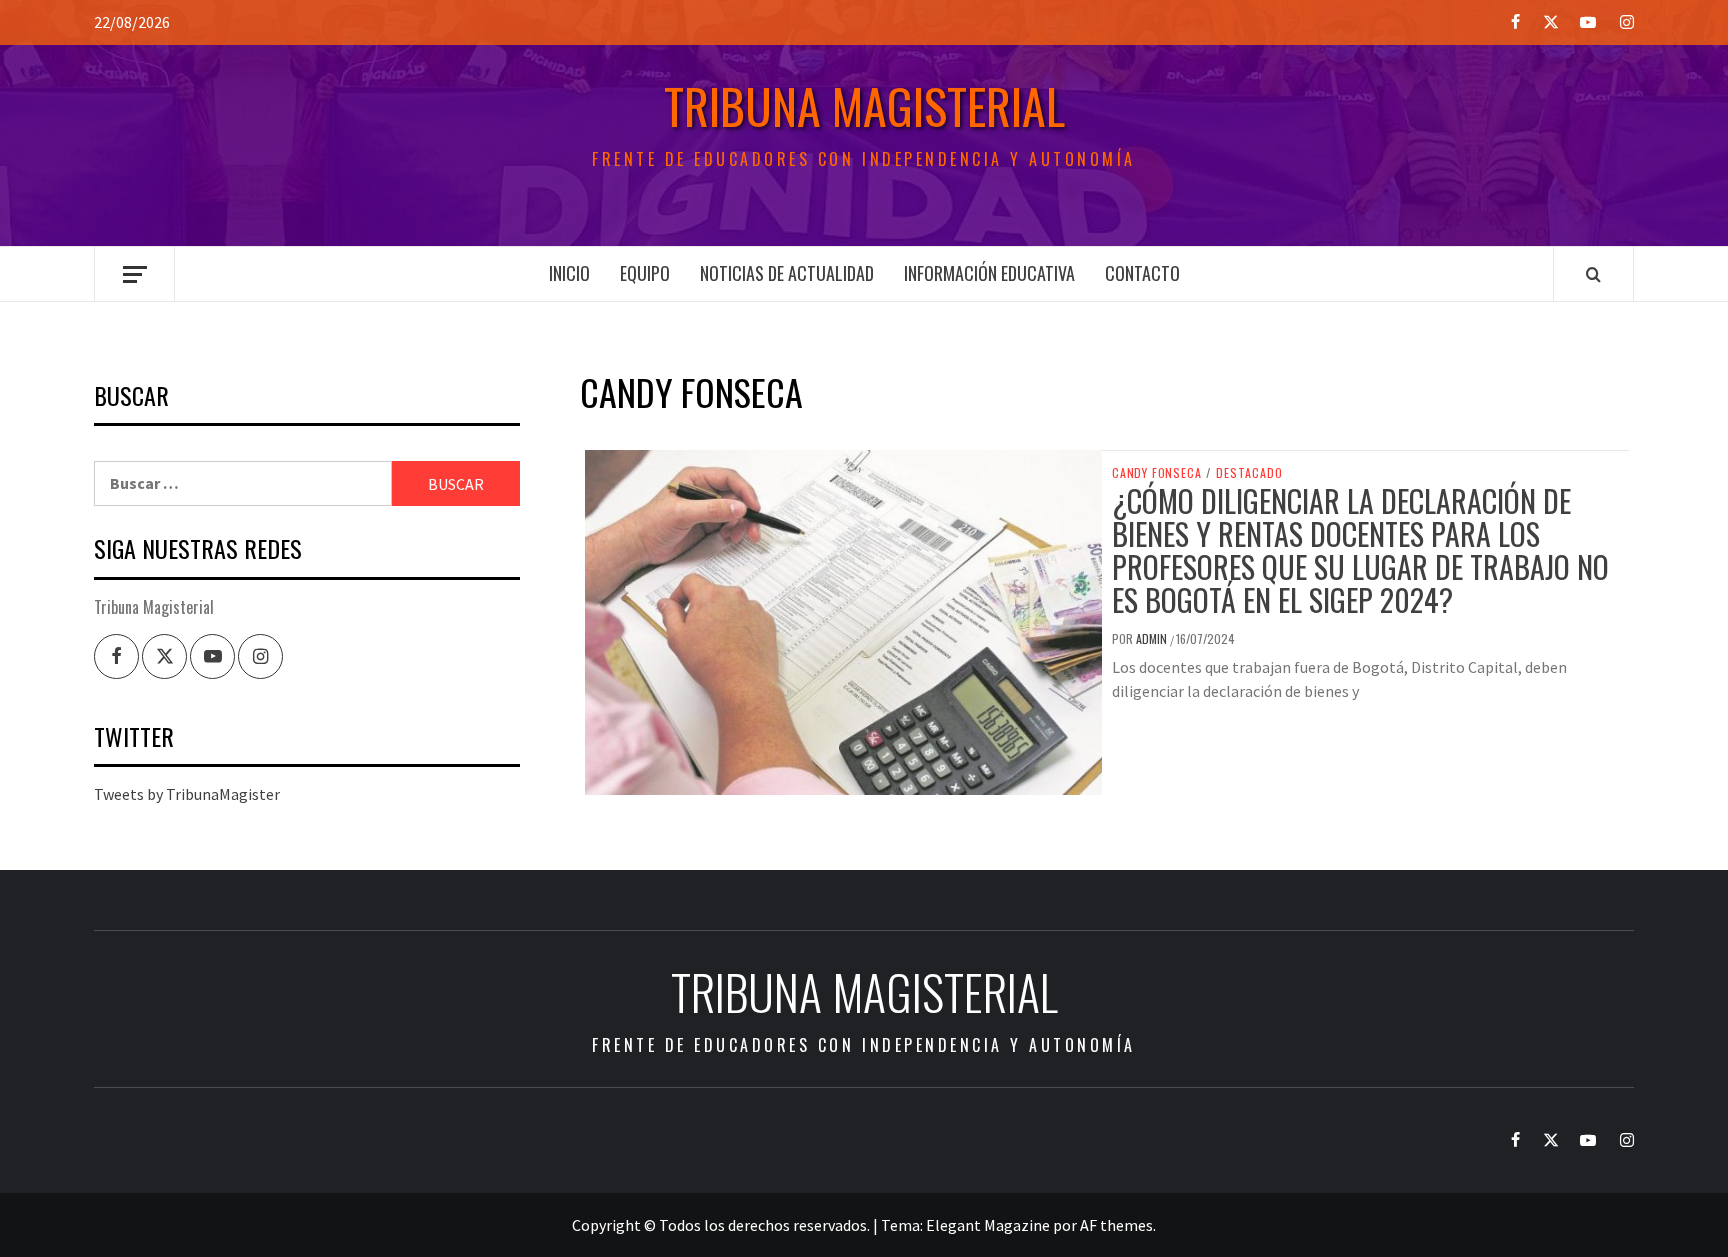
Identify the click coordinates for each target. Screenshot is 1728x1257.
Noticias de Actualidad (787, 273)
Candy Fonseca (1156, 473)
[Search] (1593, 274)
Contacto (1142, 273)
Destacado (1249, 473)
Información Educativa (989, 273)
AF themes (1116, 1225)
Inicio (569, 273)
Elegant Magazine (988, 1225)
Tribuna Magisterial (864, 106)
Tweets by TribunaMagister (187, 794)
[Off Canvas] (134, 274)
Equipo (645, 273)
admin (1153, 638)
